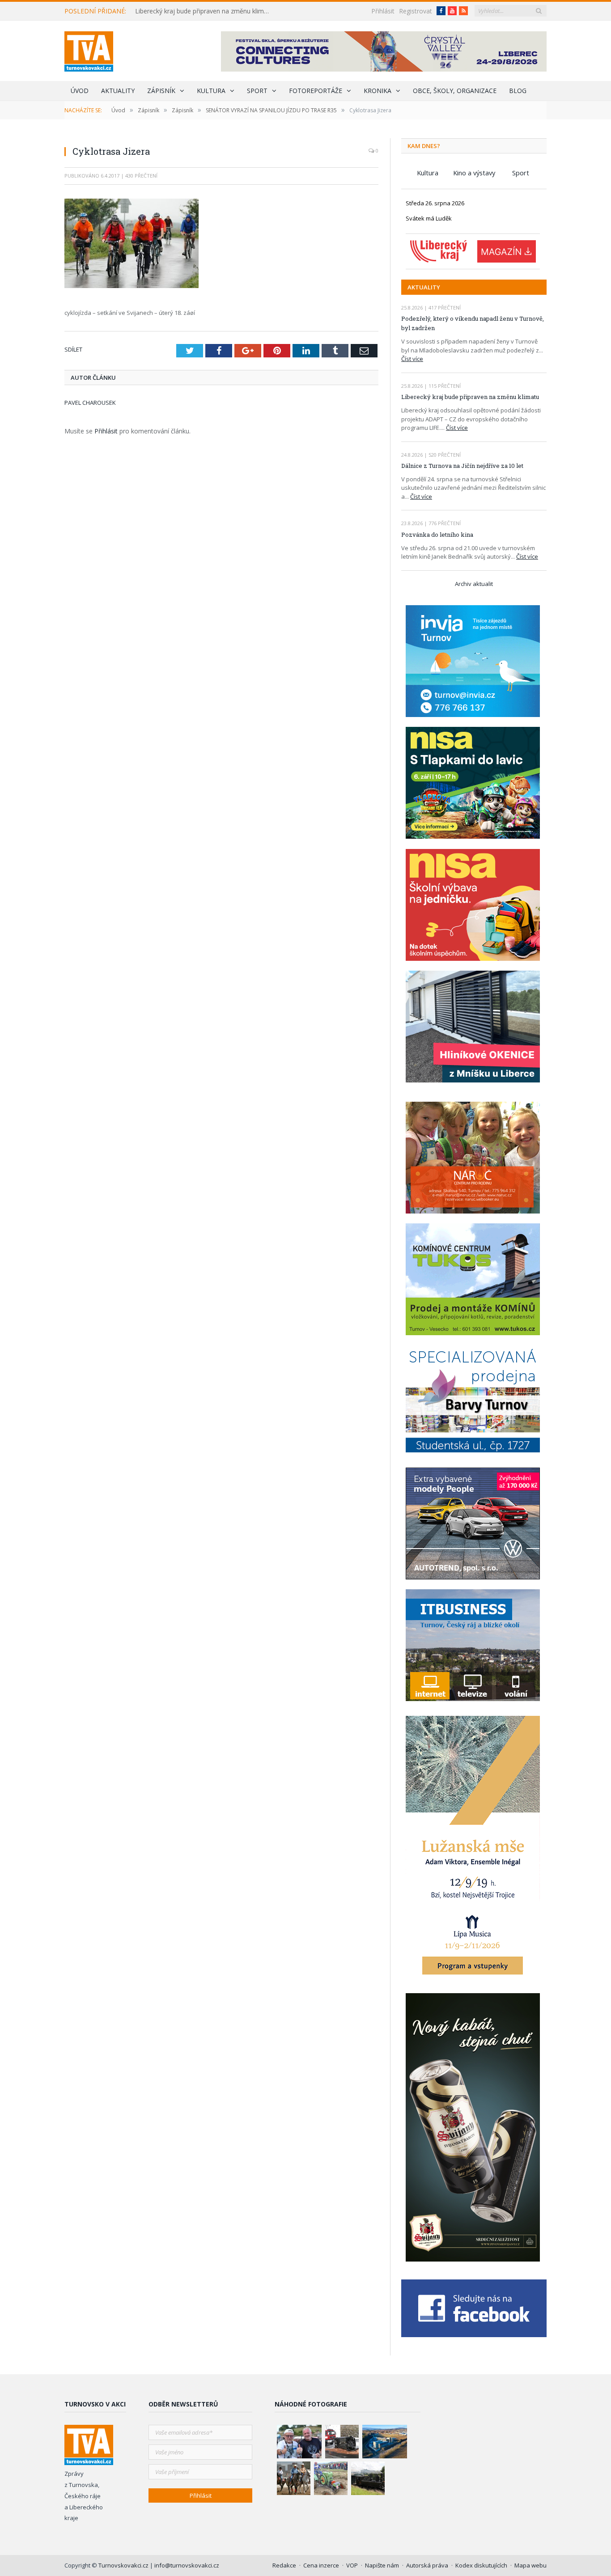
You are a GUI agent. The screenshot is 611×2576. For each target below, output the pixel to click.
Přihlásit (383, 11)
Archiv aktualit (474, 584)
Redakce (284, 2565)
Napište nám (382, 2565)
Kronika (378, 91)
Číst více (412, 359)
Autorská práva (427, 2565)
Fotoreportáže (316, 91)
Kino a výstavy (474, 173)
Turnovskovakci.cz (124, 2565)
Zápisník (161, 91)
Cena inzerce (321, 2565)
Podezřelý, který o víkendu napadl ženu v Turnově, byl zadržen (473, 323)
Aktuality (118, 91)
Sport (257, 91)
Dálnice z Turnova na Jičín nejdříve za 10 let (462, 466)
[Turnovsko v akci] (89, 49)
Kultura (211, 91)
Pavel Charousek (90, 403)
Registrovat (416, 11)
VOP (352, 2565)
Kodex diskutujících (481, 2565)
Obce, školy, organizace (455, 91)
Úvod (80, 91)
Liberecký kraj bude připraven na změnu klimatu (204, 11)
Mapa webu (530, 2565)
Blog (518, 91)
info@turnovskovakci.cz (187, 2565)
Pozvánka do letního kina (437, 535)
